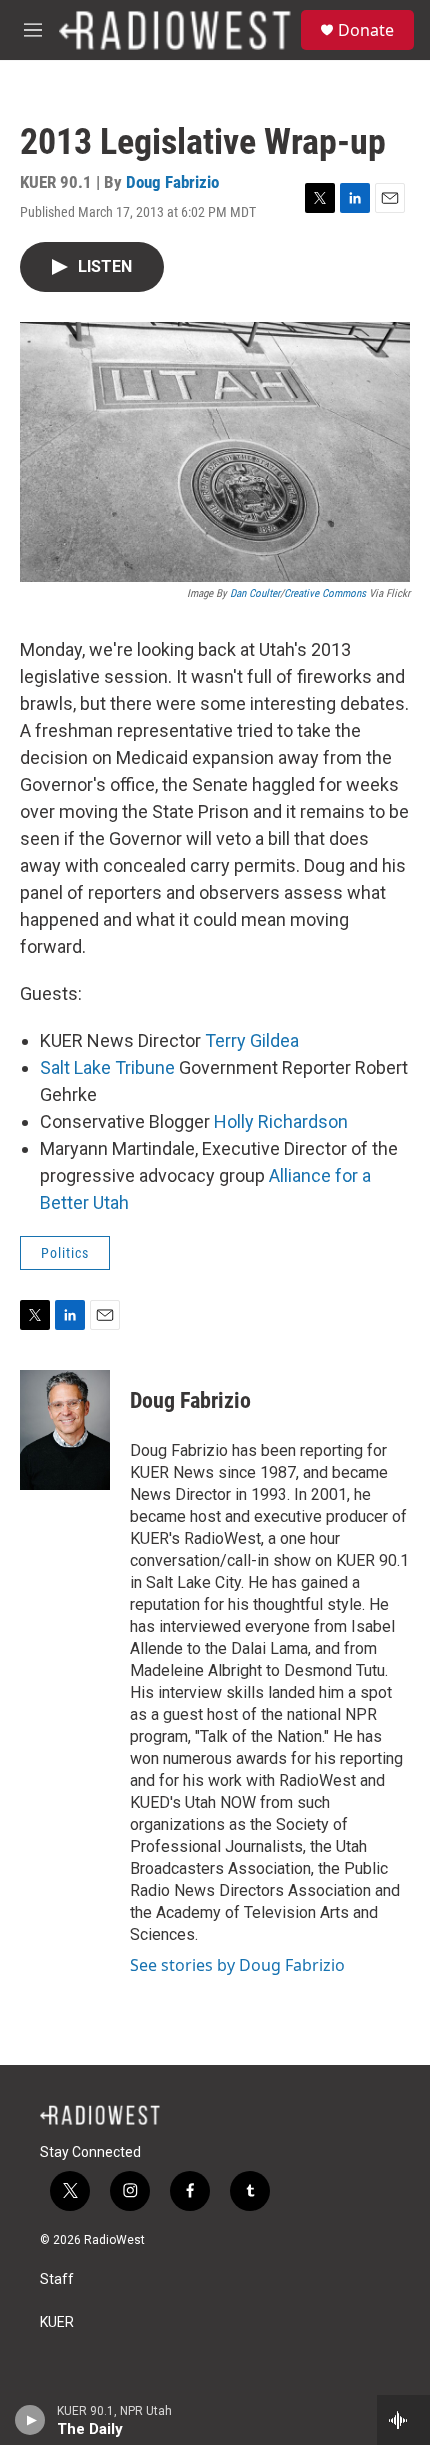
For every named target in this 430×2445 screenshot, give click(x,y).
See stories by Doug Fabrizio (237, 1965)
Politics (65, 1253)
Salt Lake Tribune (107, 1067)
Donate (366, 30)
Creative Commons (325, 593)
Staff (57, 2279)
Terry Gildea (252, 1040)
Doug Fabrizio (172, 182)
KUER (57, 2322)
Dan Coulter (255, 593)
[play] (30, 2420)
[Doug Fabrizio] (65, 1430)
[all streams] (403, 2420)
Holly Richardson (281, 1121)
